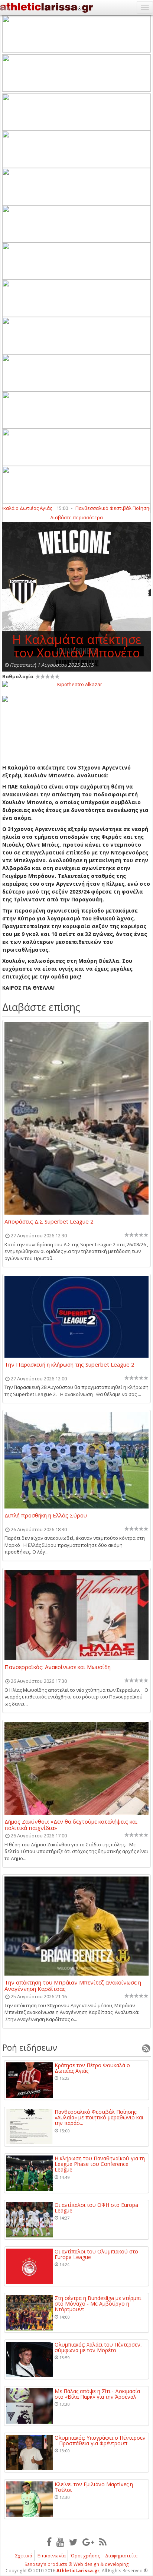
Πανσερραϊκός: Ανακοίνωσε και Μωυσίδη (58, 1667)
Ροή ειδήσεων (30, 2047)
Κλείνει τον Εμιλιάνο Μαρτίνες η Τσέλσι (94, 2487)
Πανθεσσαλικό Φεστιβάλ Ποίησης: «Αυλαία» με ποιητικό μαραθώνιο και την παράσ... (99, 2117)
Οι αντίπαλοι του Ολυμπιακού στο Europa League (96, 2254)
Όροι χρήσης (85, 2556)
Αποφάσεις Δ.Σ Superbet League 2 (49, 1222)
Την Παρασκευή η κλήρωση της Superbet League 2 (69, 1365)
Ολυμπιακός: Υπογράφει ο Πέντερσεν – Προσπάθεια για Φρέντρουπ (100, 2441)
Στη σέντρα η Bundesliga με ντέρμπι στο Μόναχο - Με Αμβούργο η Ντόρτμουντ (98, 2304)
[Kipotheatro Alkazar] (76, 684)
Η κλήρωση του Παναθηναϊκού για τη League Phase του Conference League (100, 2164)
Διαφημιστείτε (121, 2556)
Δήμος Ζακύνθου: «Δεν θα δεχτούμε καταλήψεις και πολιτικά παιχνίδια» (71, 1824)
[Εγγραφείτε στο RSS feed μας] (103, 2542)
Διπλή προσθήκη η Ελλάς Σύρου (46, 1516)
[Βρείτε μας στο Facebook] (49, 2542)
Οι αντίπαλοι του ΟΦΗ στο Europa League (96, 2208)
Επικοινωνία (52, 2556)
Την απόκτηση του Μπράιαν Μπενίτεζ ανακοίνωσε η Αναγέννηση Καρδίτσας (73, 1985)
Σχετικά (24, 2556)
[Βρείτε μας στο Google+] (88, 2542)
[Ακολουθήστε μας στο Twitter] (73, 2542)
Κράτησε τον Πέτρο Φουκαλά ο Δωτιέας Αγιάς (92, 2068)
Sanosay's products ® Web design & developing (77, 2564)
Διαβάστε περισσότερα (76, 517)
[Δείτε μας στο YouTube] (60, 2542)
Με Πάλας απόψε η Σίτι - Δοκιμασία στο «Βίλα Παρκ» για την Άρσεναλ (97, 2394)
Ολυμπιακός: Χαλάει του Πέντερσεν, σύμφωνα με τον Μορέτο (98, 2347)
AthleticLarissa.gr (78, 2571)
